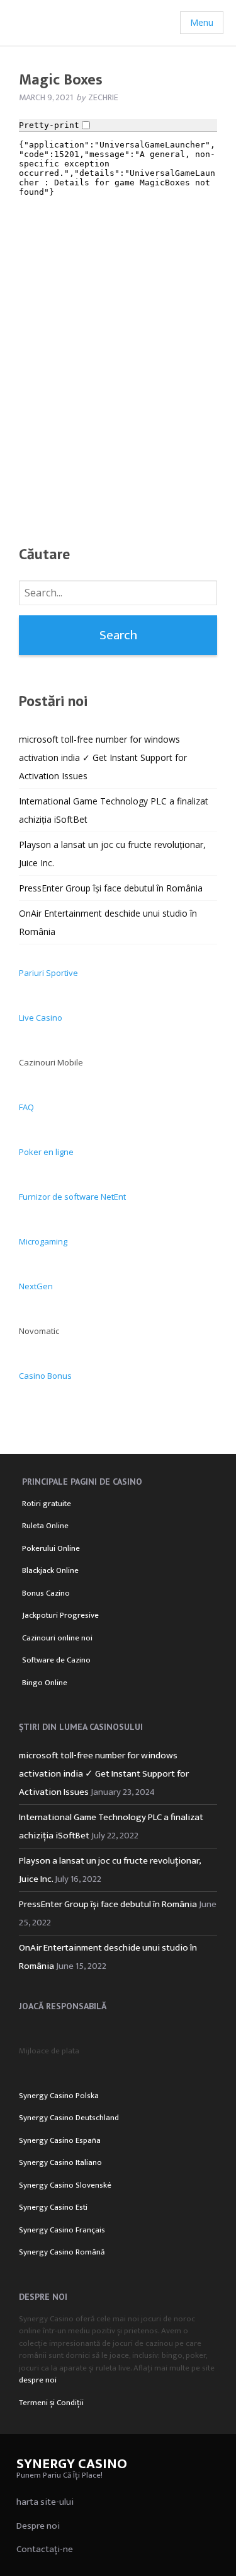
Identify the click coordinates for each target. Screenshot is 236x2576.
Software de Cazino (56, 1660)
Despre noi (38, 2526)
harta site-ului (45, 2502)
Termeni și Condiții (51, 2403)
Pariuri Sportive (48, 973)
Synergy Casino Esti (53, 2207)
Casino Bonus (45, 1376)
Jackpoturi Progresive (60, 1615)
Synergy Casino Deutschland (69, 2118)
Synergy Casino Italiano (60, 2162)
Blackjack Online (50, 1570)
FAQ (26, 1107)
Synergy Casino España (60, 2140)
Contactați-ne (45, 2549)
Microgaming (43, 1241)
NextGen (36, 1286)
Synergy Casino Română (62, 2252)
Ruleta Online (45, 1526)
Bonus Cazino (46, 1593)
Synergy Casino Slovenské (65, 2185)
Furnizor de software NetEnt (72, 1197)
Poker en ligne (46, 1152)
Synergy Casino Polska (59, 2096)
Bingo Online (45, 1683)
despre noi (38, 2380)
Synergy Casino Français (62, 2230)
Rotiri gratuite (47, 1504)
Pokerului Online (51, 1548)
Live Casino (41, 1018)
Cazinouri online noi (57, 1638)
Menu (202, 22)
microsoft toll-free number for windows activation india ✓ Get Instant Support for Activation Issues (103, 757)
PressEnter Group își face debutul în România (111, 888)
